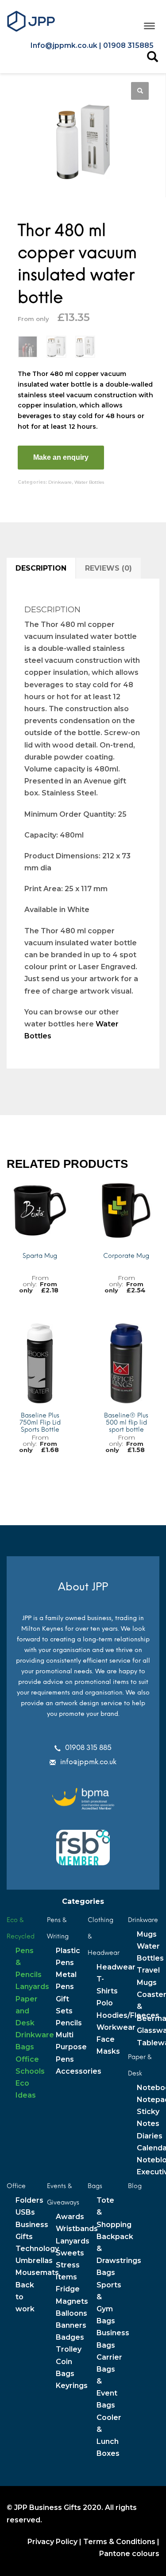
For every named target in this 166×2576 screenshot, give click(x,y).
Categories (83, 1901)
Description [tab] (41, 568)
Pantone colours (129, 2554)
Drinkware (60, 482)
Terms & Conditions (119, 2542)
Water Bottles (89, 482)
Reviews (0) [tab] (108, 568)
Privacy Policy (52, 2542)
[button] (140, 91)
